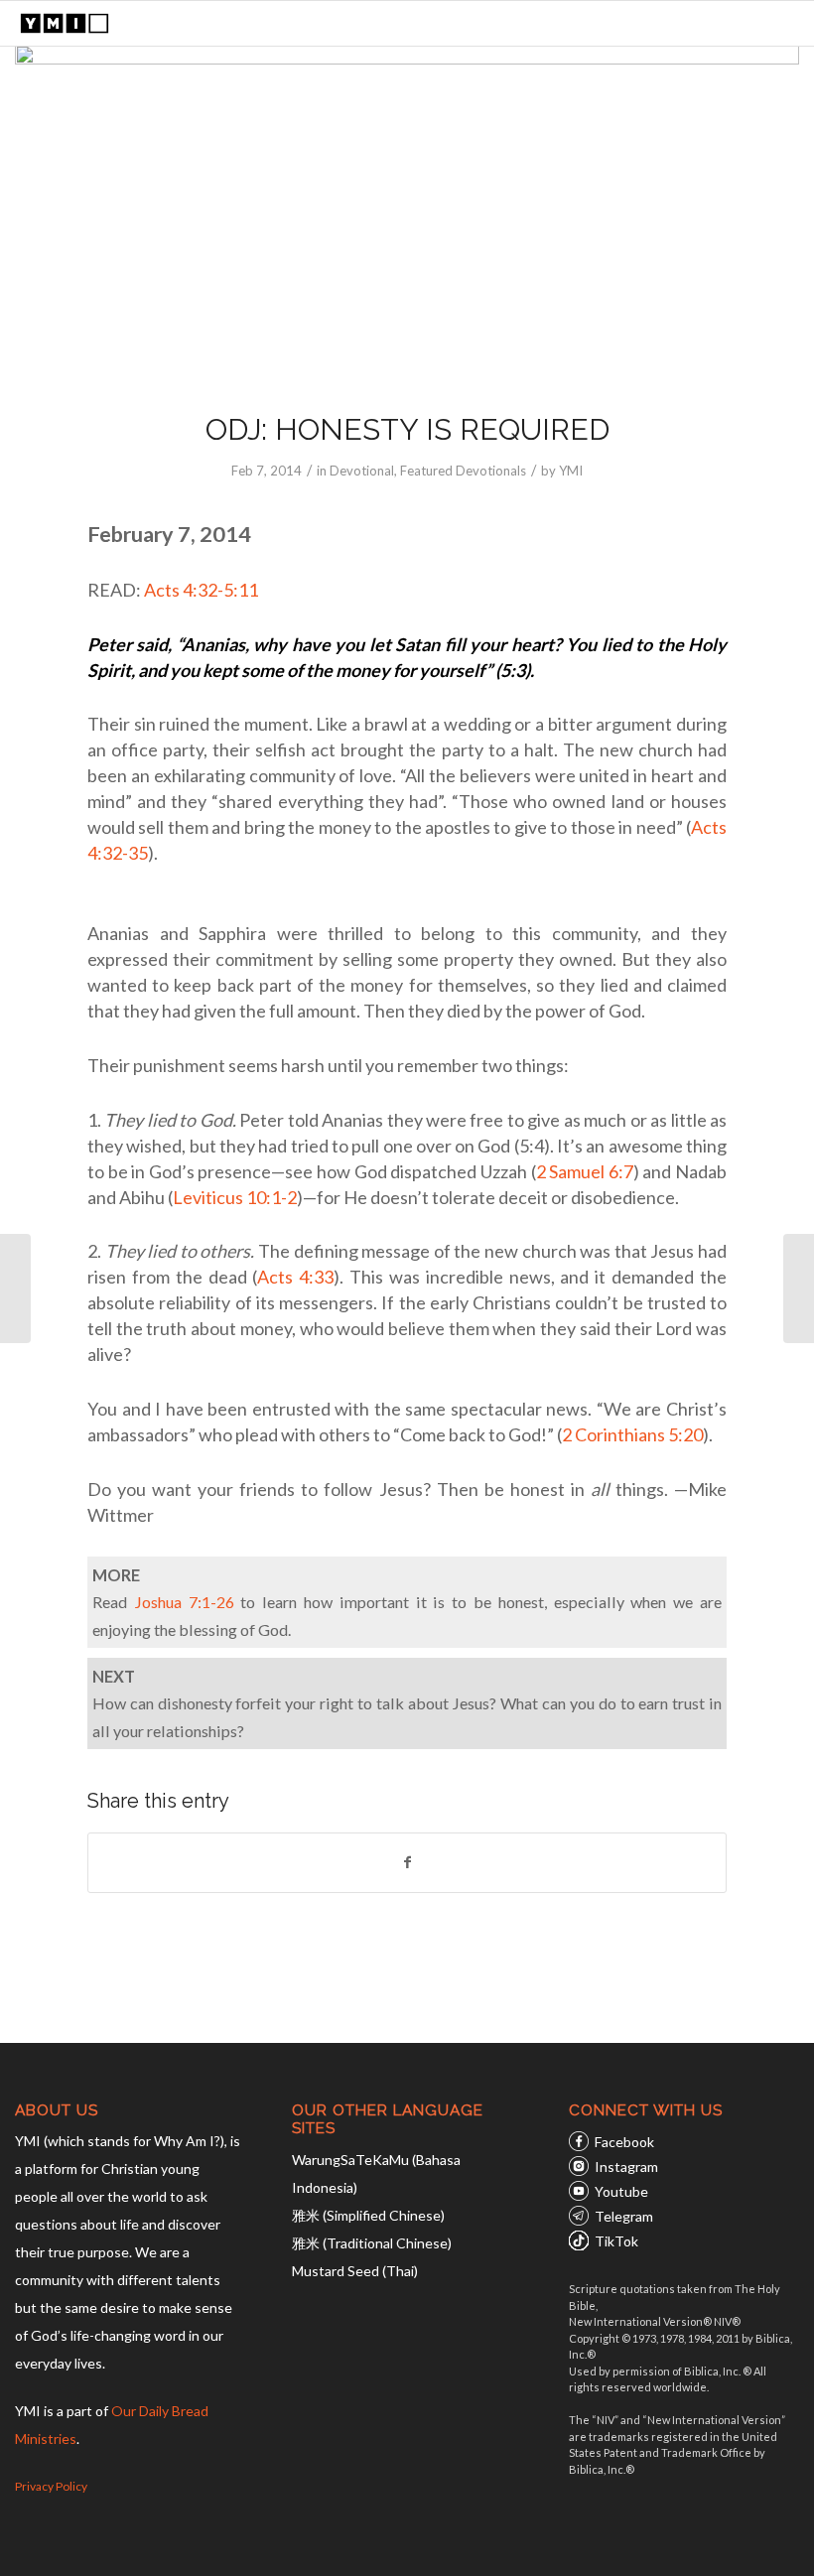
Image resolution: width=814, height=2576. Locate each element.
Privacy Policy (51, 2486)
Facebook (624, 2142)
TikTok (616, 2241)
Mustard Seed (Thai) (355, 2271)
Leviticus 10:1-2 (235, 1197)
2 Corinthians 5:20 (632, 1434)
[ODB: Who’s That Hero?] (799, 1288)
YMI (571, 471)
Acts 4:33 (295, 1277)
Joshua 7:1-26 (184, 1602)
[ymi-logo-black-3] (65, 23)
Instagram (626, 2167)
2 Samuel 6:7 (585, 1171)
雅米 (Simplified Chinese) (368, 2215)
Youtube (621, 2191)
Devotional (362, 471)
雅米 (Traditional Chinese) (372, 2243)
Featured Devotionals (463, 471)
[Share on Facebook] (407, 1862)
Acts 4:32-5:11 (201, 590)
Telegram (624, 2216)
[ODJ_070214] (407, 215)
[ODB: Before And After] (15, 1288)
